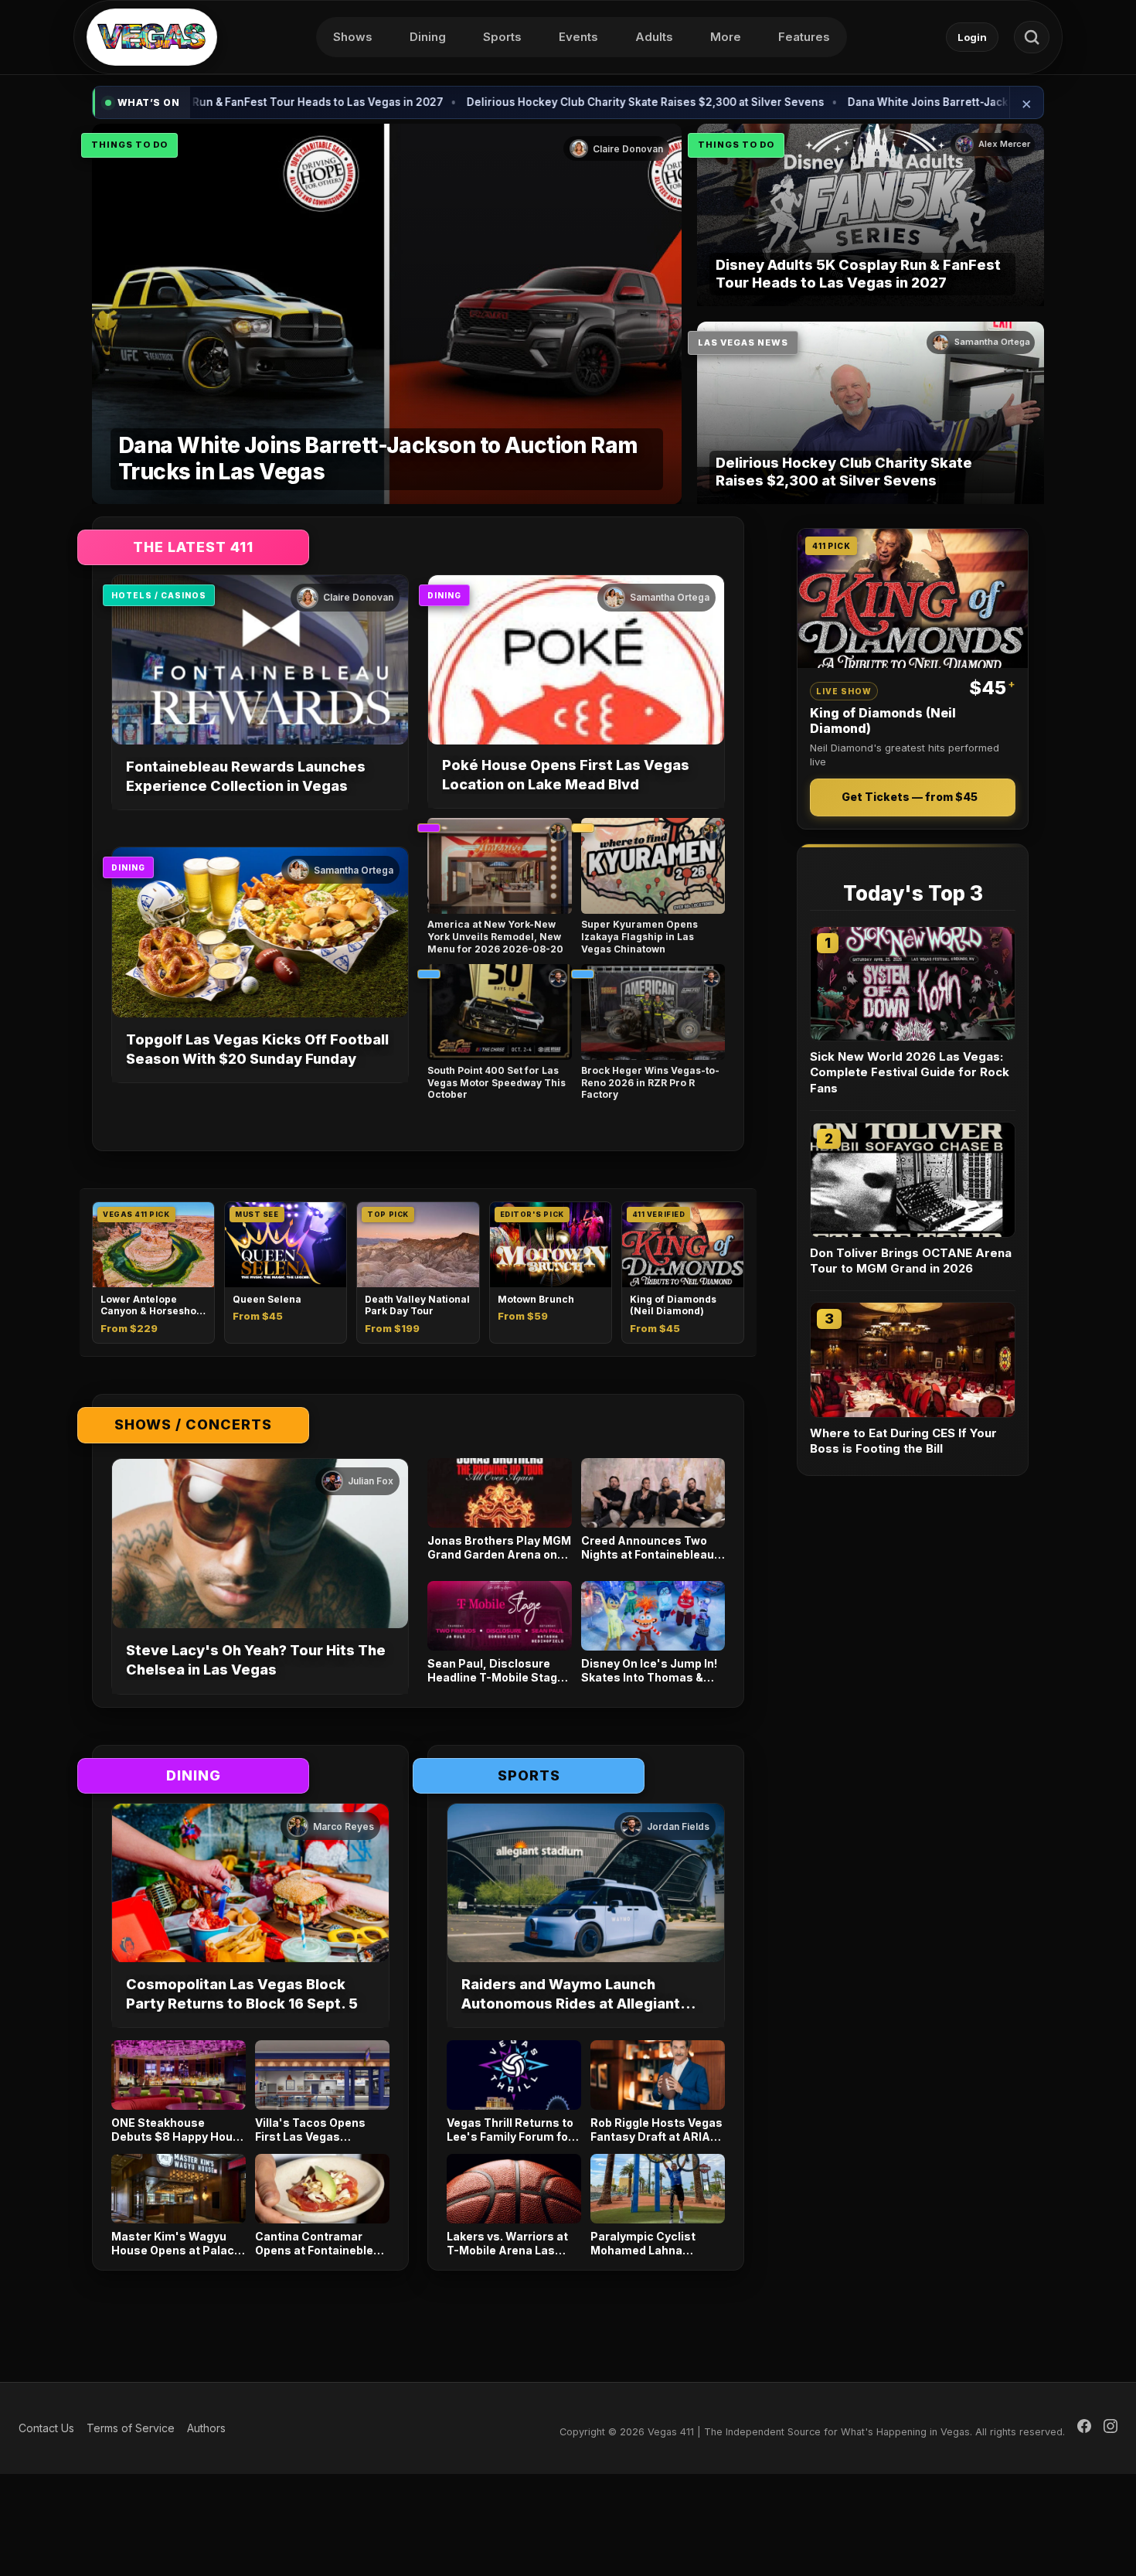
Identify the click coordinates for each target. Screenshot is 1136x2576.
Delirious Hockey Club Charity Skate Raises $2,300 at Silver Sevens (509, 102)
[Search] (1032, 37)
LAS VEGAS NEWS (743, 342)
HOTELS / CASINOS (159, 595)
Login (972, 37)
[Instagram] (1110, 2428)
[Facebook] (1084, 2428)
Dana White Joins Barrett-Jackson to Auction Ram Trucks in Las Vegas (896, 102)
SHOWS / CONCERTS (193, 1424)
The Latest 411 (193, 547)
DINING (444, 595)
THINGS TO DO (129, 145)
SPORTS (529, 1775)
